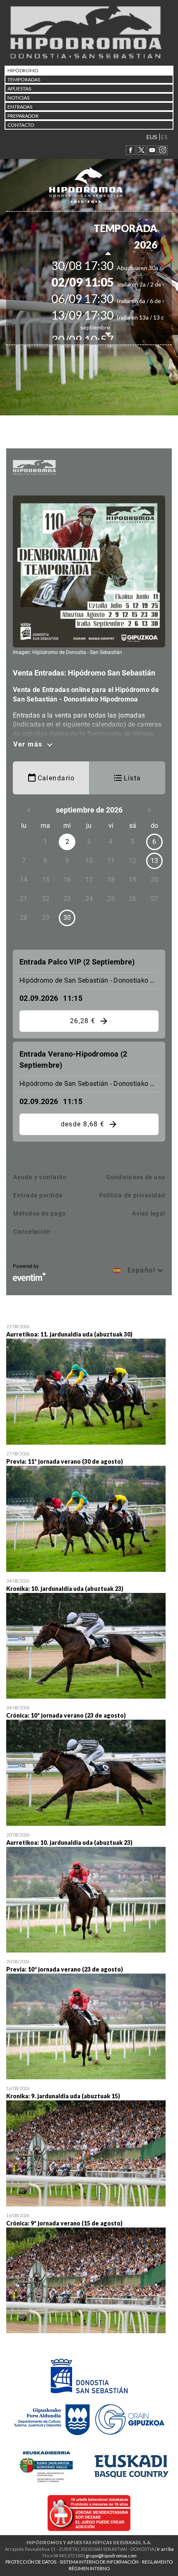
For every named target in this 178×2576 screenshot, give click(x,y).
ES (164, 137)
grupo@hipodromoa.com (111, 2556)
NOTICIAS (18, 98)
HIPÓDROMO (23, 70)
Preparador (23, 116)
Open (89, 1386)
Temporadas (24, 79)
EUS (152, 137)
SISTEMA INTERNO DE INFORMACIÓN (99, 2562)
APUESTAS (19, 89)
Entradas (20, 107)
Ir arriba (165, 2549)
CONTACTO (21, 125)
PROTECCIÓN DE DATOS (31, 2562)
